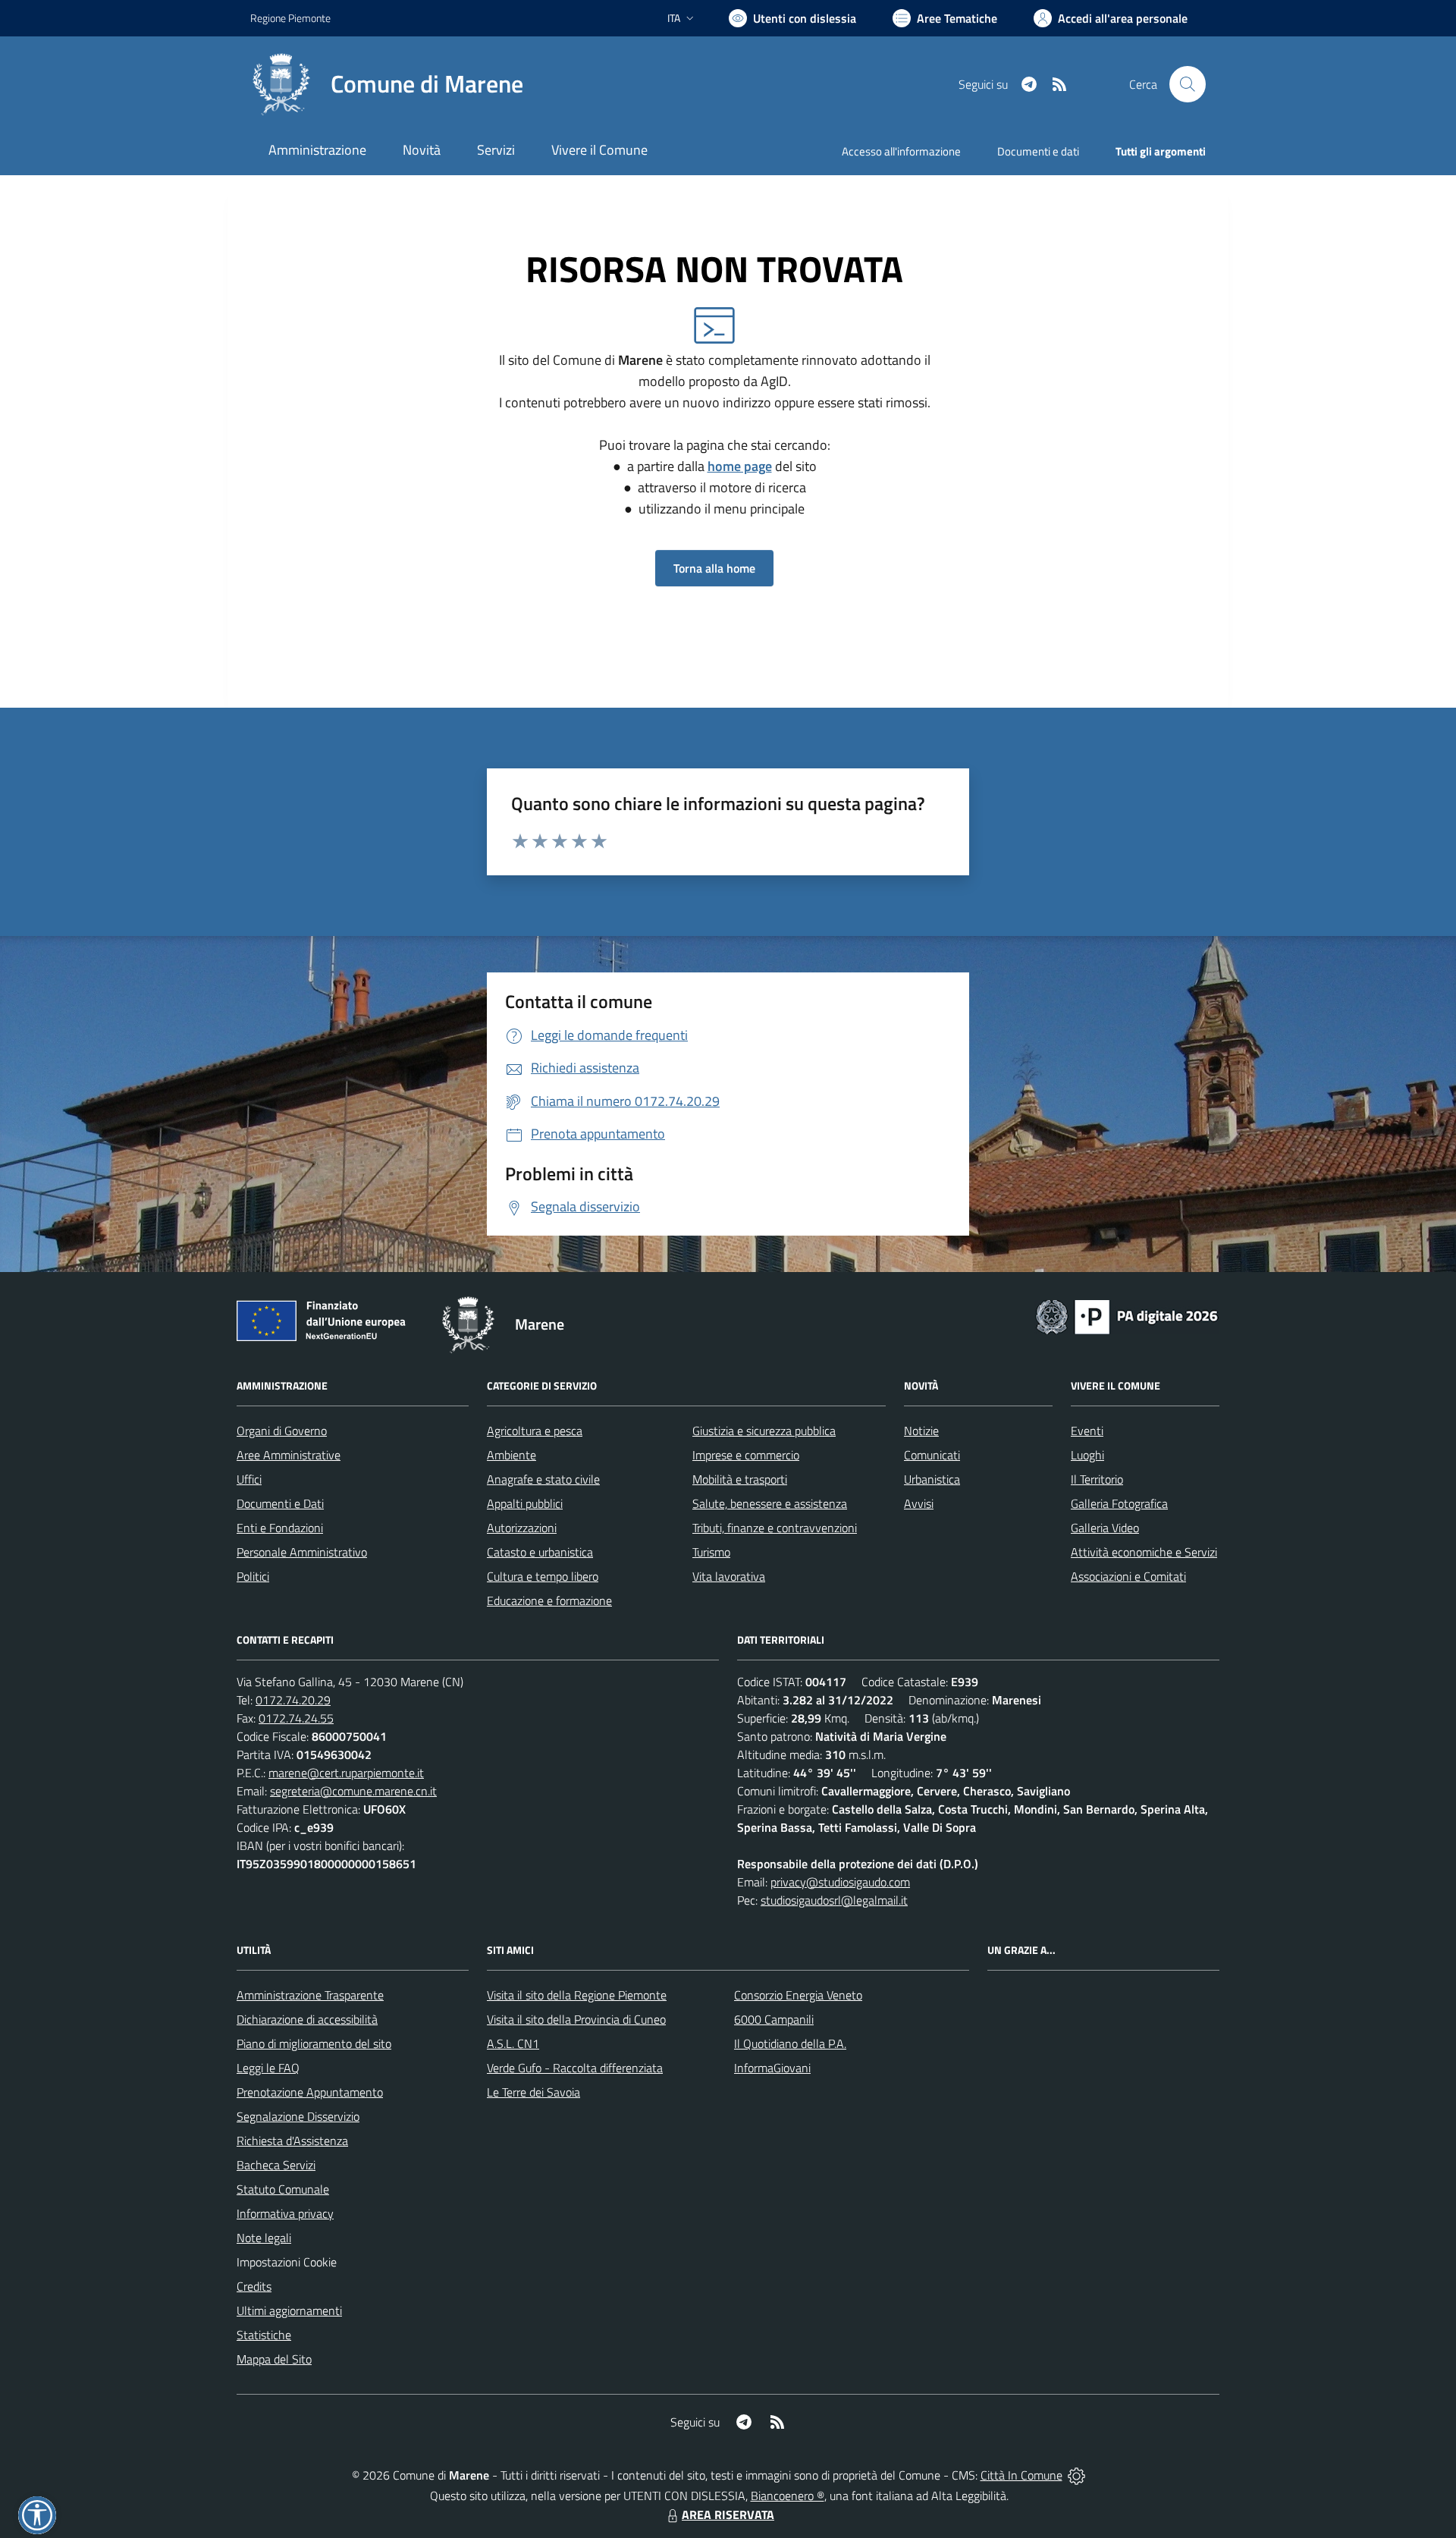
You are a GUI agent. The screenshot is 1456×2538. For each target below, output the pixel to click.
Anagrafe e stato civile (543, 1479)
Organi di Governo (282, 1431)
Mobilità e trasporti (740, 1479)
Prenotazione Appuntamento (310, 2092)
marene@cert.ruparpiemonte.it (346, 1773)
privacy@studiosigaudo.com (840, 1882)
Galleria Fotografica (1119, 1503)
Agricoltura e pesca (535, 1431)
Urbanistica (932, 1479)
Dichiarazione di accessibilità (307, 2019)
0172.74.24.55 (296, 1718)
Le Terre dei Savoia (533, 2092)
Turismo (711, 1552)
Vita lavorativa (729, 1576)
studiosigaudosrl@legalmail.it (834, 1900)
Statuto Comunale (283, 2189)
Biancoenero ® (788, 2496)
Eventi (1087, 1431)
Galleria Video (1105, 1528)
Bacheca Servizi (276, 2165)
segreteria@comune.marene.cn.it (353, 1791)
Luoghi (1087, 1455)
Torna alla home (714, 568)
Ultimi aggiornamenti (289, 2310)
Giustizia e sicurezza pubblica (764, 1431)
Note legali (264, 2238)
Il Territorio (1097, 1479)
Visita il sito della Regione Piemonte (577, 1995)
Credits (254, 2286)
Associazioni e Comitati (1128, 1576)
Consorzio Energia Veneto (798, 1995)
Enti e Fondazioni (280, 1528)
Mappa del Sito (274, 2359)
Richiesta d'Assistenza (292, 2141)
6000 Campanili (774, 2019)
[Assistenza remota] (1076, 2475)
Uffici (249, 1479)
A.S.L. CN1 (513, 2043)
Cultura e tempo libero (543, 1576)
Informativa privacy (285, 2213)
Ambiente (511, 1455)
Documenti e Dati (280, 1503)
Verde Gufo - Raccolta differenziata (575, 2068)
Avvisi (919, 1503)
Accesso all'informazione (901, 151)
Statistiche (264, 2335)
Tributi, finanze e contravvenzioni (775, 1528)
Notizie (921, 1431)
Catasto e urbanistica (540, 1552)
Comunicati (932, 1455)
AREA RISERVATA (728, 2514)
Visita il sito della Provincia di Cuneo (576, 2019)
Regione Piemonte (290, 18)
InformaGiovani (772, 2068)
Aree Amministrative (289, 1455)
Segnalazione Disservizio (298, 2116)
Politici (253, 1576)
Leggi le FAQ (268, 2068)
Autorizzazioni (522, 1528)
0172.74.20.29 (293, 1700)
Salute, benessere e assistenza (770, 1503)
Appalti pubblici (525, 1503)
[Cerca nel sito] (1188, 84)
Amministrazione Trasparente (310, 1995)
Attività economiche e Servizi (1144, 1552)
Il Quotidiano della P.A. (790, 2043)
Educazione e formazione (549, 1600)
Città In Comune (1021, 2475)
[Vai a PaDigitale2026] (1127, 1315)
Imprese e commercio (746, 1455)
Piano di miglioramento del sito (314, 2043)
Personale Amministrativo (302, 1552)
